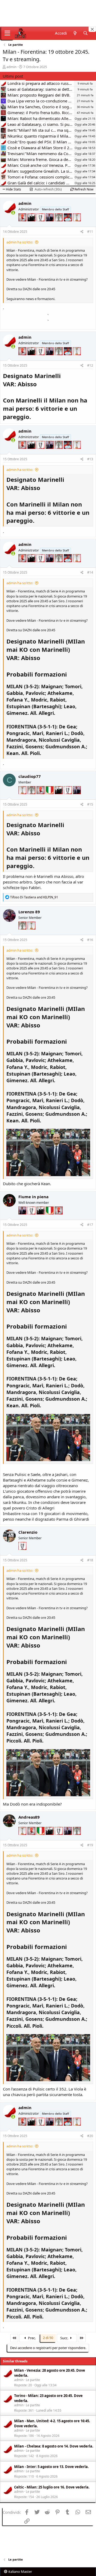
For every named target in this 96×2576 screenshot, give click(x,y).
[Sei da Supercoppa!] (59, 224)
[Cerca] (85, 33)
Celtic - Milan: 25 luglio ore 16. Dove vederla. (52, 2487)
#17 (90, 1225)
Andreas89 (29, 1817)
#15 (90, 804)
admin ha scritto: (20, 242)
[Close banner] (92, 29)
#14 (90, 572)
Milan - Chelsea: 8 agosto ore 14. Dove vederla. (54, 2446)
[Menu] (7, 33)
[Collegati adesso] (13, 213)
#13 (90, 459)
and (34, 897)
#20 (90, 2136)
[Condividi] (82, 232)
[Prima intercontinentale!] (77, 224)
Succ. (65, 2338)
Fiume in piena (33, 1197)
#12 (90, 365)
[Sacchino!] (68, 224)
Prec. (31, 2338)
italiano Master (20, 2571)
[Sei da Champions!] (41, 224)
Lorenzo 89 (29, 912)
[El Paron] (32, 224)
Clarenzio (28, 1532)
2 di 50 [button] (48, 2338)
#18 (90, 1560)
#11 (90, 232)
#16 (90, 940)
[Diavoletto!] (23, 224)
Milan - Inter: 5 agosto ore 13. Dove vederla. (51, 2467)
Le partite (33, 2380)
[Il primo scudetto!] (50, 797)
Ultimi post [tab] (13, 76)
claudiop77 (30, 776)
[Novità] (75, 33)
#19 (90, 1845)
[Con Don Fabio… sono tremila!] (50, 224)
